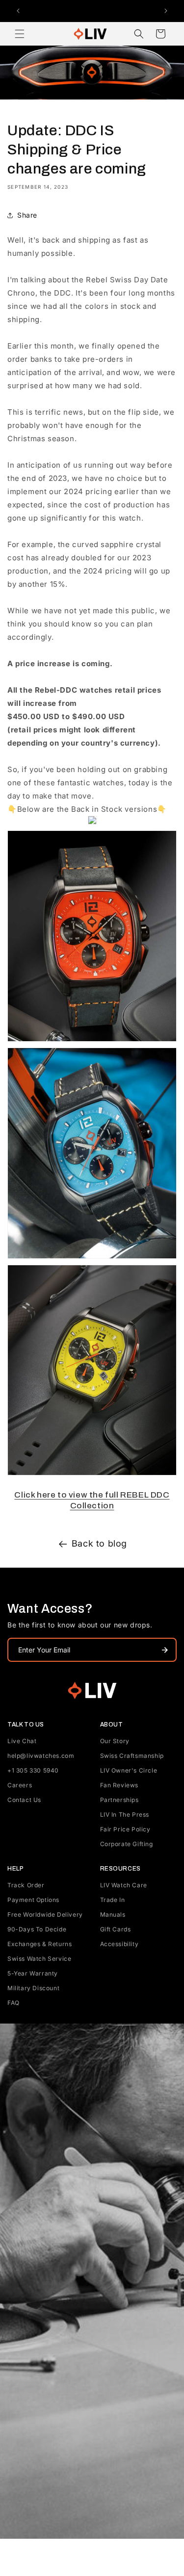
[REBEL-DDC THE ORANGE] (92, 1041)
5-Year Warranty (33, 1973)
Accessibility (119, 1944)
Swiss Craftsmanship (132, 1756)
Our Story (115, 1741)
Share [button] (27, 215)
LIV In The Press (125, 1814)
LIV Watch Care (124, 1885)
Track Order (26, 1885)
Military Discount (33, 1988)
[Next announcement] (166, 11)
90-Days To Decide (37, 1929)
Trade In (113, 1900)
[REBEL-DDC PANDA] (92, 824)
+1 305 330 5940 (33, 1770)
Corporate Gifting (127, 1844)
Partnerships (119, 1800)
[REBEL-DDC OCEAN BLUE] (92, 1258)
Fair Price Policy (125, 1829)
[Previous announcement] (18, 11)
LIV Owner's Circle (129, 1770)
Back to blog (99, 1543)
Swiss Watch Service (39, 1959)
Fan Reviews (119, 1785)
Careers (20, 1785)
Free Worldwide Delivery (45, 1914)
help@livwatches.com (41, 1756)
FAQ (13, 2003)
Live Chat (22, 1741)
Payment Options (33, 1900)
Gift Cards (116, 1929)
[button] (20, 34)
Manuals (113, 1914)
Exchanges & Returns (39, 1944)
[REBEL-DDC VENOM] (92, 1475)
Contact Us (24, 1800)
